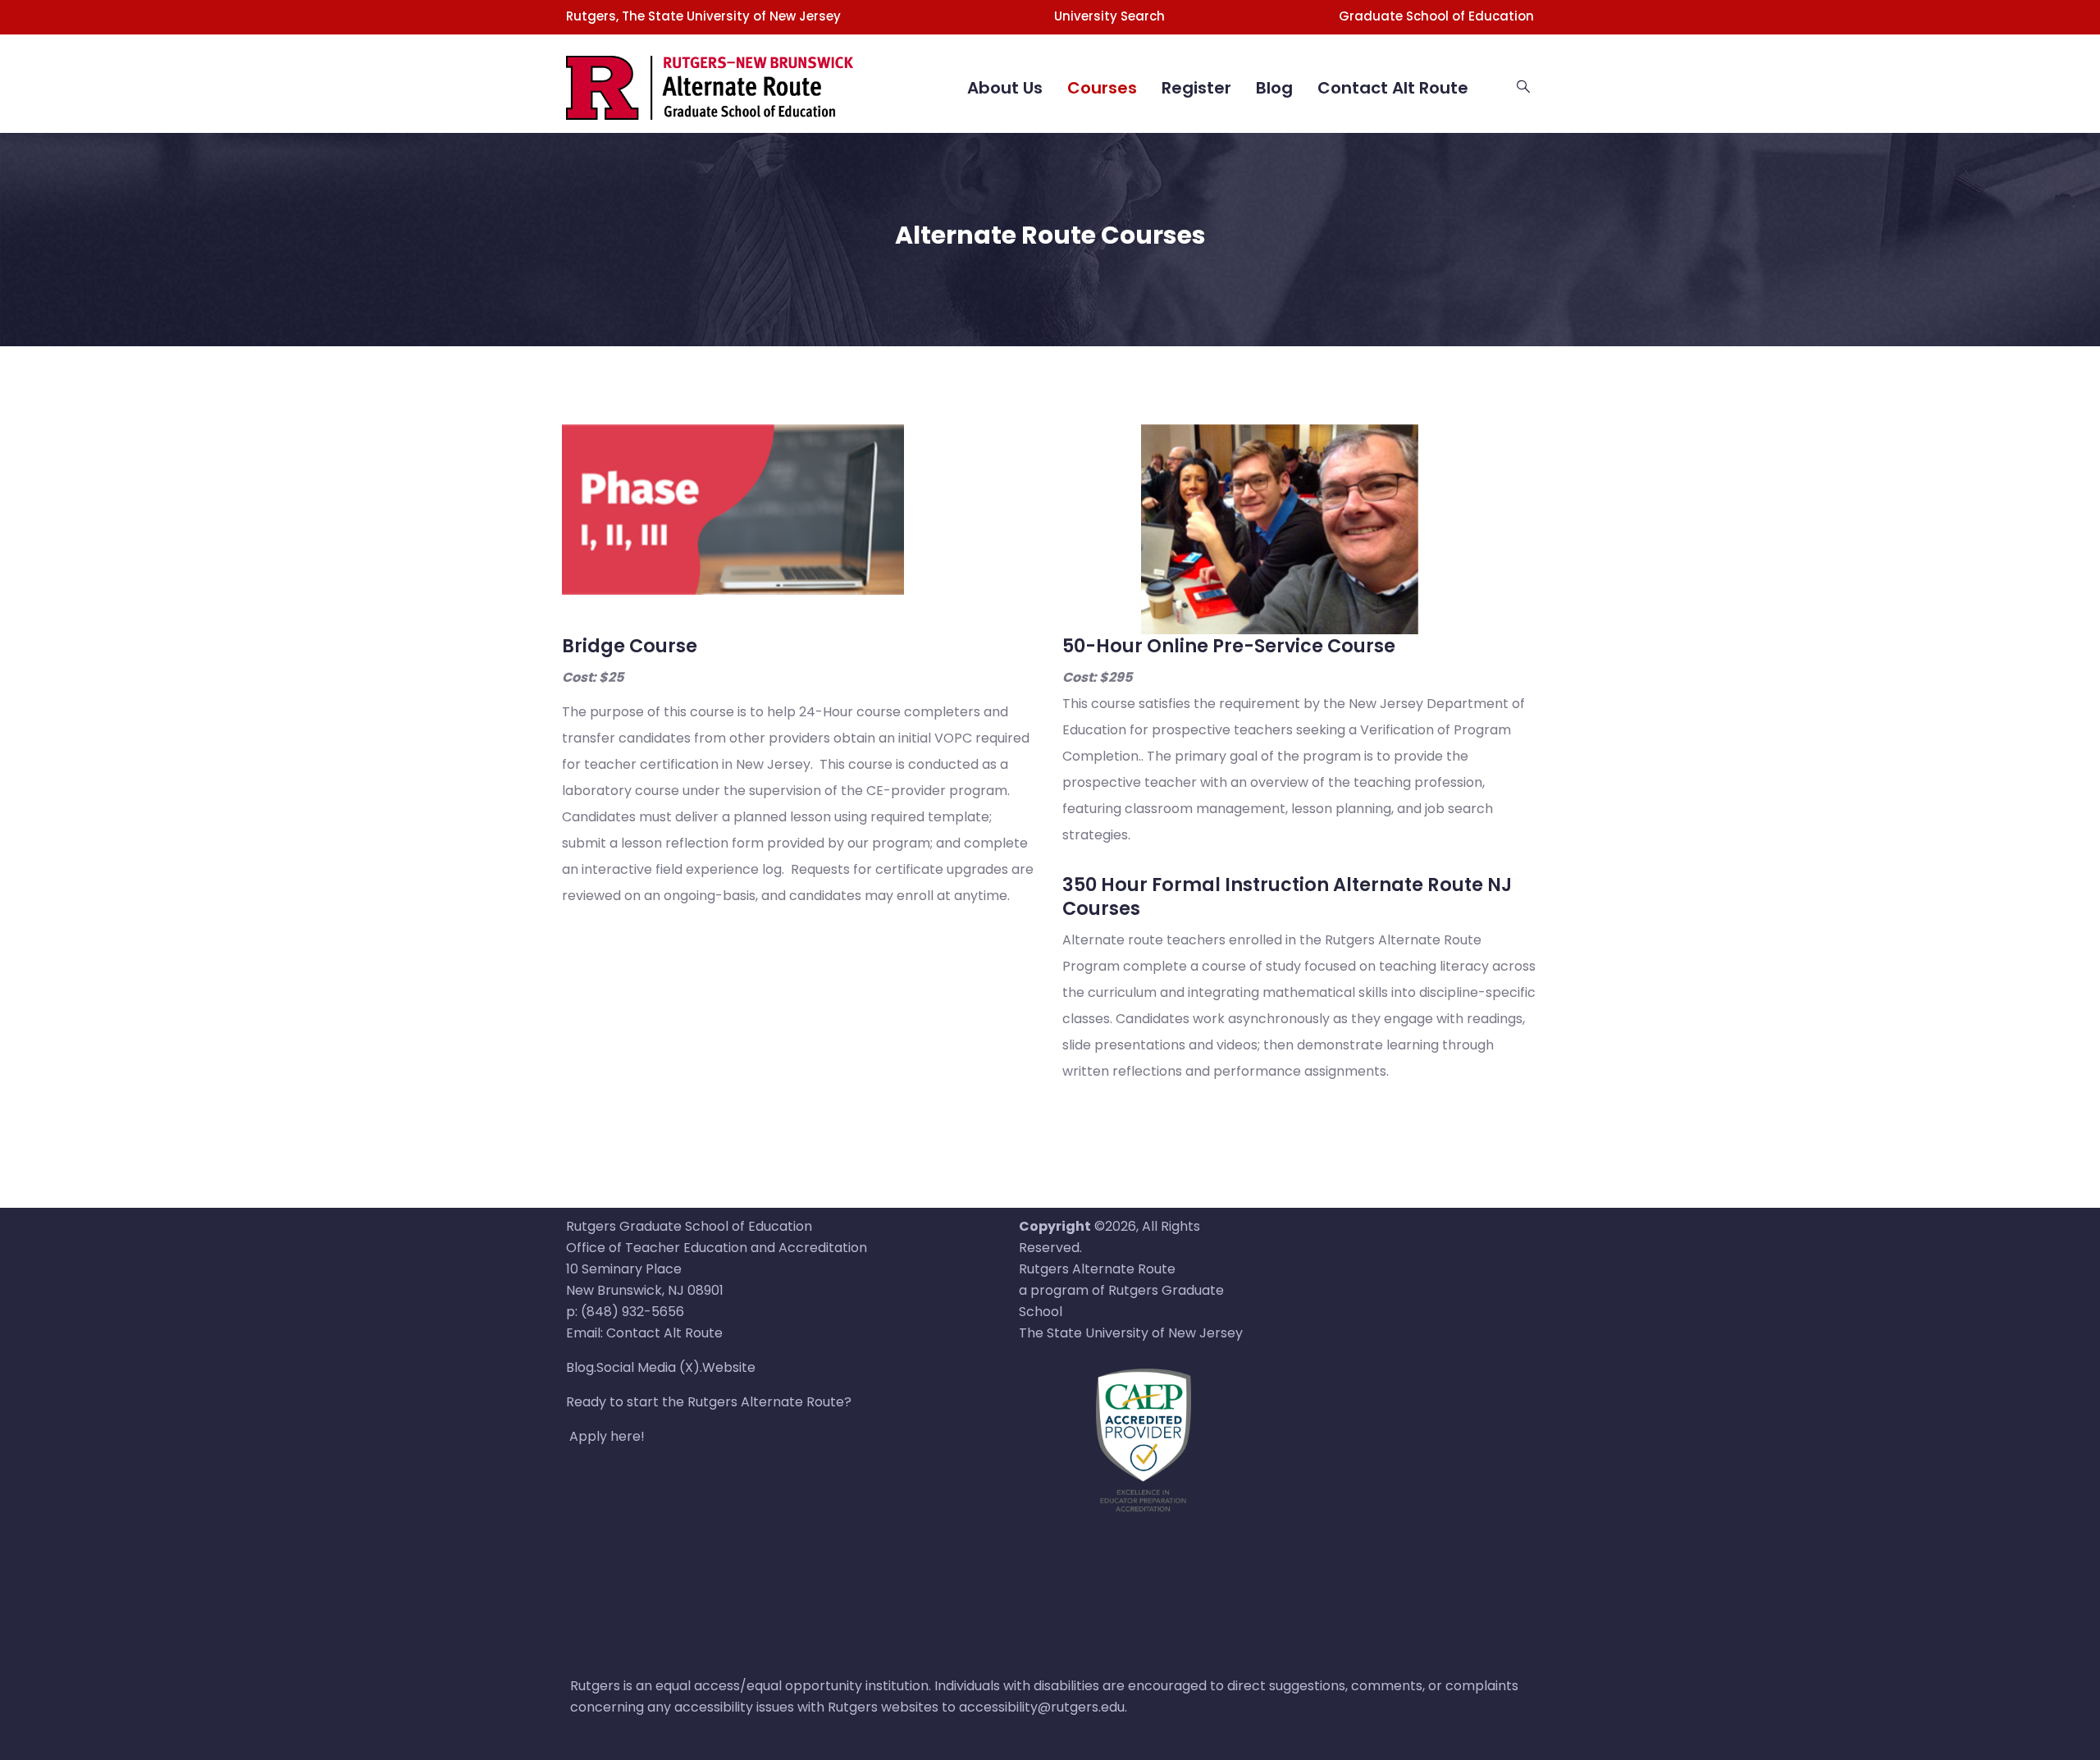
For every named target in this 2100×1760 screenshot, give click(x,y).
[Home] (710, 67)
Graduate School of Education (1436, 16)
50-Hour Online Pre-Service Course (1229, 646)
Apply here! (607, 1436)
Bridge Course (630, 646)
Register (1196, 88)
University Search (1109, 16)
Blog (1274, 88)
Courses (1102, 88)
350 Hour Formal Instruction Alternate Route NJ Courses (1287, 896)
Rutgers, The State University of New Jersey (703, 16)
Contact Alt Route (1393, 88)
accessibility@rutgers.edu (1042, 1707)
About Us (1005, 88)
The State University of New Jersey (1131, 1333)
